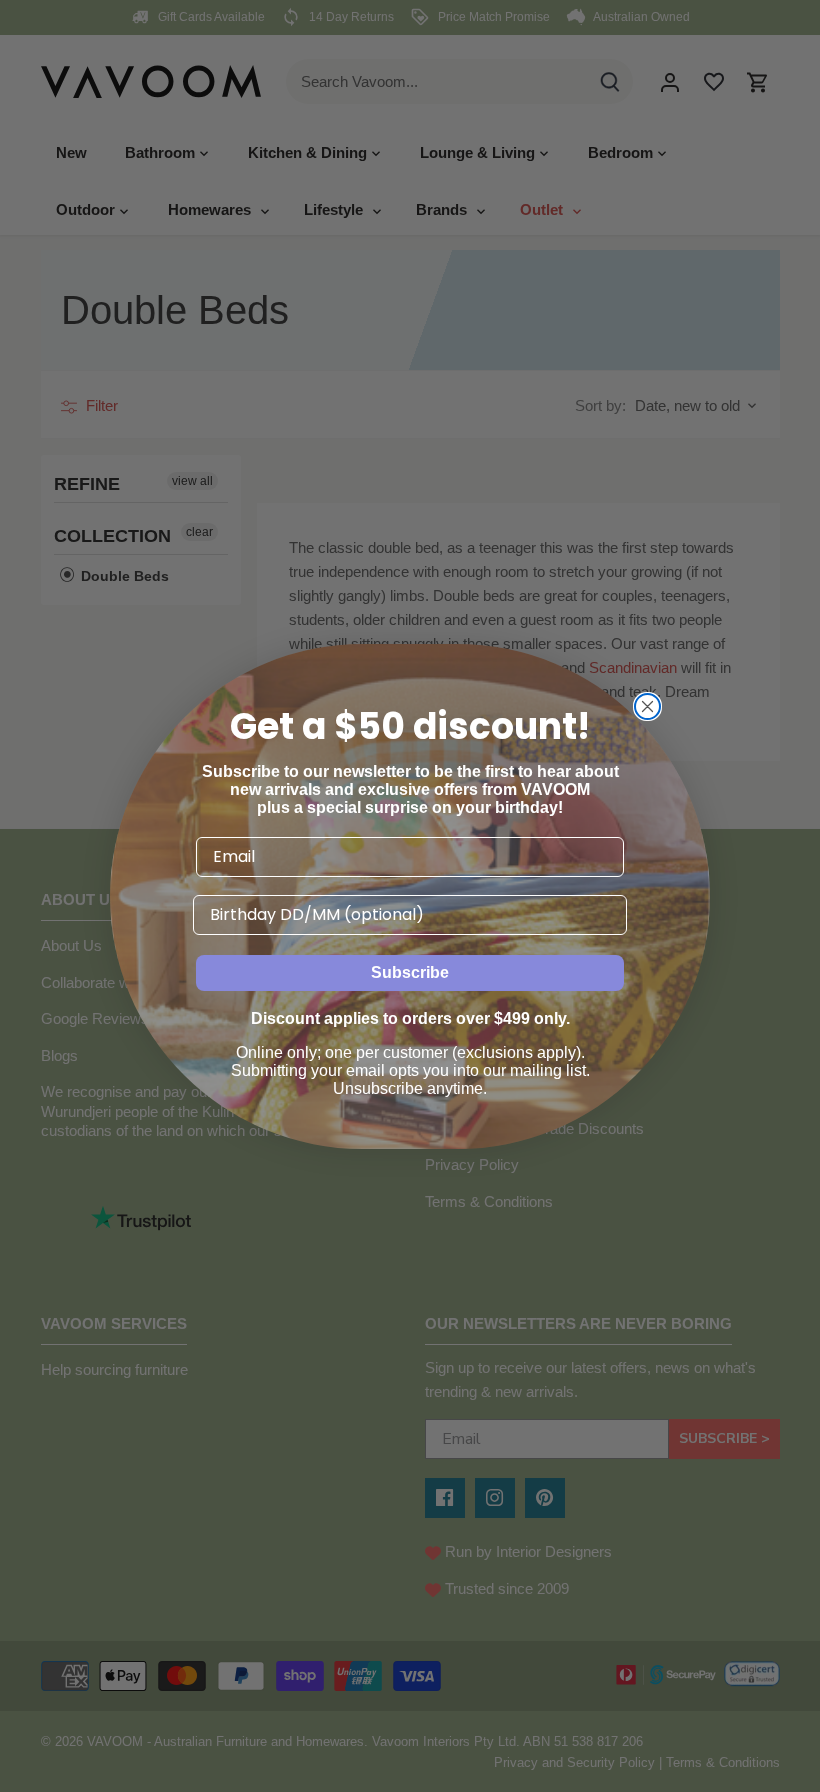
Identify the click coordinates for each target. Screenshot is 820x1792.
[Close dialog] (647, 706)
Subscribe (410, 972)
